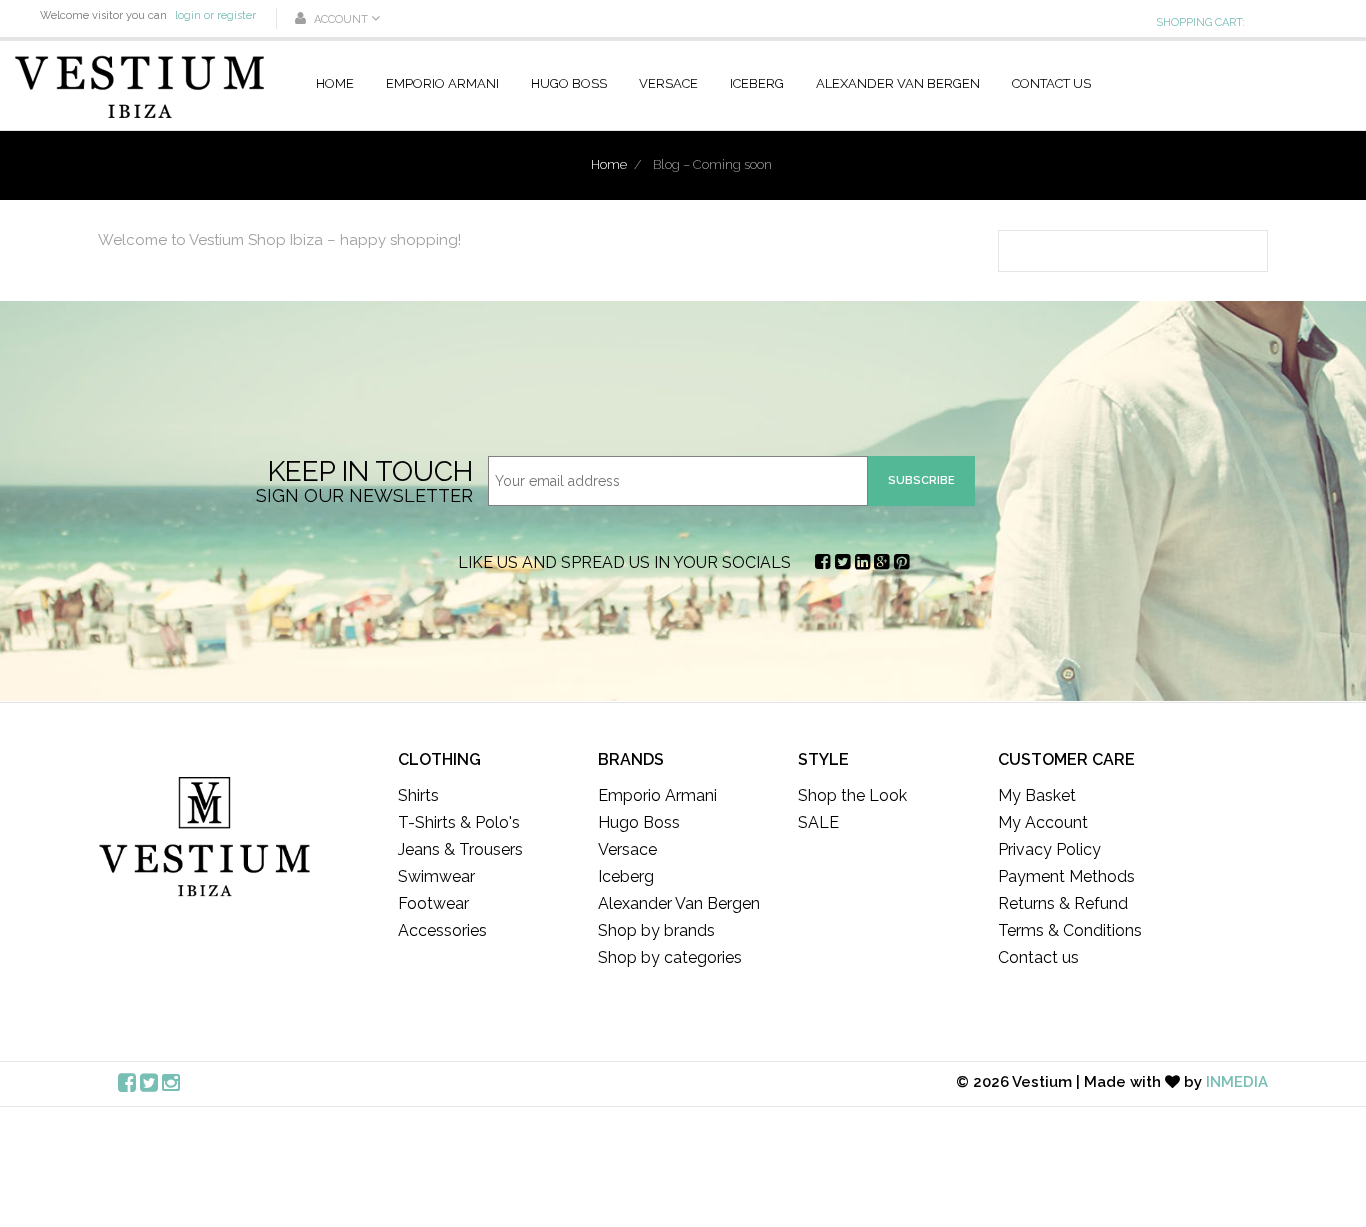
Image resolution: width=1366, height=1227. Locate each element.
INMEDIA (1237, 1082)
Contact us (1051, 83)
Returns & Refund (1063, 903)
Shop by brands (656, 930)
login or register (215, 15)
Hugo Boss (569, 83)
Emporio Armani (442, 83)
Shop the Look (852, 795)
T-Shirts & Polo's (459, 822)
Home (335, 83)
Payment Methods (1066, 876)
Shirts (418, 795)
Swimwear (436, 876)
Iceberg (757, 83)
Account (341, 19)
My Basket (1037, 795)
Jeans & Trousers (460, 849)
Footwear (433, 903)
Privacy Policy (1049, 849)
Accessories (442, 930)
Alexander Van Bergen (898, 83)
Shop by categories (670, 957)
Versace (668, 83)
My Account (1043, 822)
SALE (818, 822)
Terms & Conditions (1070, 930)
